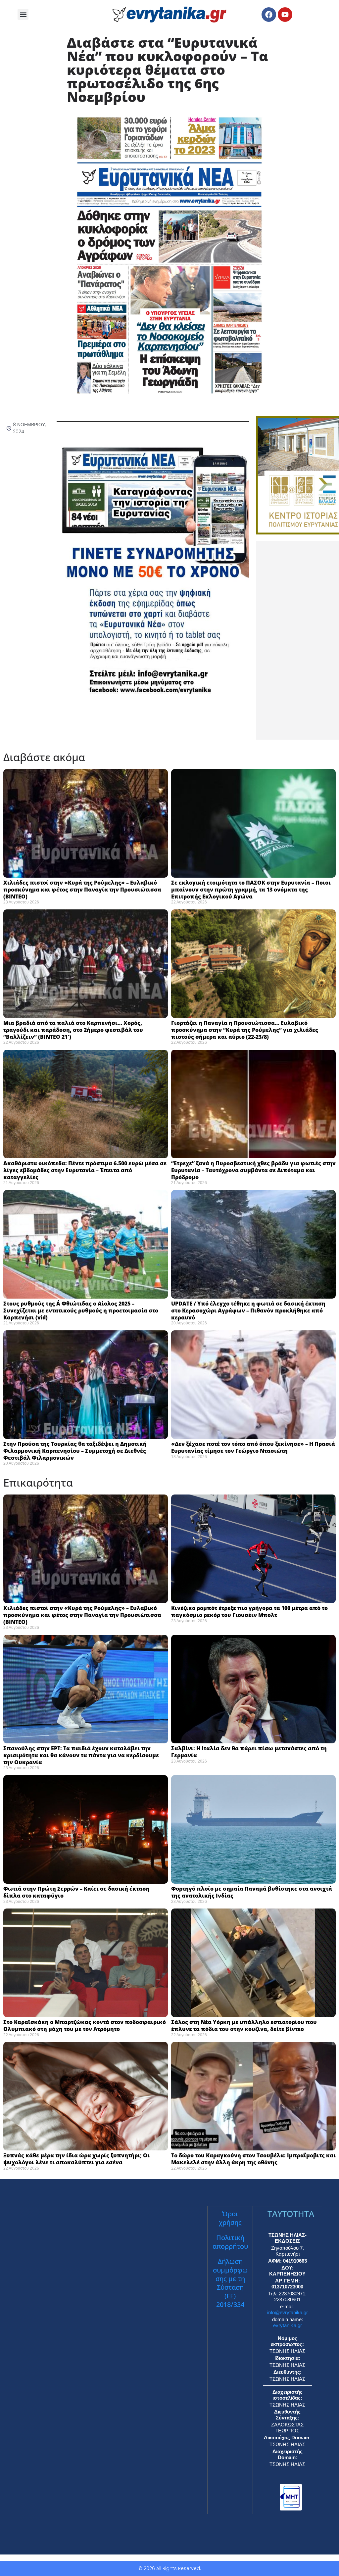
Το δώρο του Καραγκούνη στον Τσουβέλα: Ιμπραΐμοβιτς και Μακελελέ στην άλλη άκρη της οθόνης (253, 2159)
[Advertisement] (297, 640)
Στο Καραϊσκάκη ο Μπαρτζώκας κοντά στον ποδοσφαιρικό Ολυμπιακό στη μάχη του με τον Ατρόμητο (85, 2025)
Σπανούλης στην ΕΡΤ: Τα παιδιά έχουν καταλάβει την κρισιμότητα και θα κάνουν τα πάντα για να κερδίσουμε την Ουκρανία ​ (81, 1755)
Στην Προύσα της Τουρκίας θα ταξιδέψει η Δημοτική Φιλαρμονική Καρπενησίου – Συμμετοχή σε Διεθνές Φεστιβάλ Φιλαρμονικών (75, 1451)
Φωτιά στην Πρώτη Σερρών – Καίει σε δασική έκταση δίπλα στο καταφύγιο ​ (76, 1892)
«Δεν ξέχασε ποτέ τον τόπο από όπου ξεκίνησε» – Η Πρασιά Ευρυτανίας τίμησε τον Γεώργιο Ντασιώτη (253, 1447)
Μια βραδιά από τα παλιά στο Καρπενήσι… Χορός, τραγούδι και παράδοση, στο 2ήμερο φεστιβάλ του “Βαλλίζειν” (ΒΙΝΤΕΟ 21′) (73, 1030)
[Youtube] (285, 15)
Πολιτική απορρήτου (230, 2242)
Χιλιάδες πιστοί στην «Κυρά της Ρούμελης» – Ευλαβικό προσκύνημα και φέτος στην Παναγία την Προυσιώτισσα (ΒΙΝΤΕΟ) (82, 890)
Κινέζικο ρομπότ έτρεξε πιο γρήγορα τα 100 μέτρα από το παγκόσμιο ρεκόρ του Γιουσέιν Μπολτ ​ (249, 1611)
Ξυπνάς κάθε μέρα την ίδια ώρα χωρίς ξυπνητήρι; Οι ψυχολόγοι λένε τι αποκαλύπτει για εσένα (76, 2159)
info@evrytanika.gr (288, 2312)
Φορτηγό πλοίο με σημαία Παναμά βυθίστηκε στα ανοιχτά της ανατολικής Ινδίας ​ (252, 1892)
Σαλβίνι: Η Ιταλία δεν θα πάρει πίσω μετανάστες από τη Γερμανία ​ (249, 1752)
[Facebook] (269, 15)
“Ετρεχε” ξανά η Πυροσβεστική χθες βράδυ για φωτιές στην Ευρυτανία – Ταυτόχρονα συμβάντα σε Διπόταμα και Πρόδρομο (253, 1170)
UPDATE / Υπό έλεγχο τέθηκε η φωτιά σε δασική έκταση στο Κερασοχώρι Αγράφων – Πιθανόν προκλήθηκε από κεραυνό (248, 1311)
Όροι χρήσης (230, 2218)
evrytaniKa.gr (288, 2325)
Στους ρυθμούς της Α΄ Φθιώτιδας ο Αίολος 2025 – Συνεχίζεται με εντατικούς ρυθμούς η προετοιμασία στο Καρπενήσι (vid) (81, 1311)
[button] (23, 14)
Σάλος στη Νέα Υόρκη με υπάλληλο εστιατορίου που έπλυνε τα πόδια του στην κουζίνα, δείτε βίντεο (244, 2025)
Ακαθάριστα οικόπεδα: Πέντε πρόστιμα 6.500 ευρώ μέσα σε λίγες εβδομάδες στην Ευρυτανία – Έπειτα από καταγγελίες (85, 1170)
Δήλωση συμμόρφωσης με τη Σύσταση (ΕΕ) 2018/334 (230, 2283)
